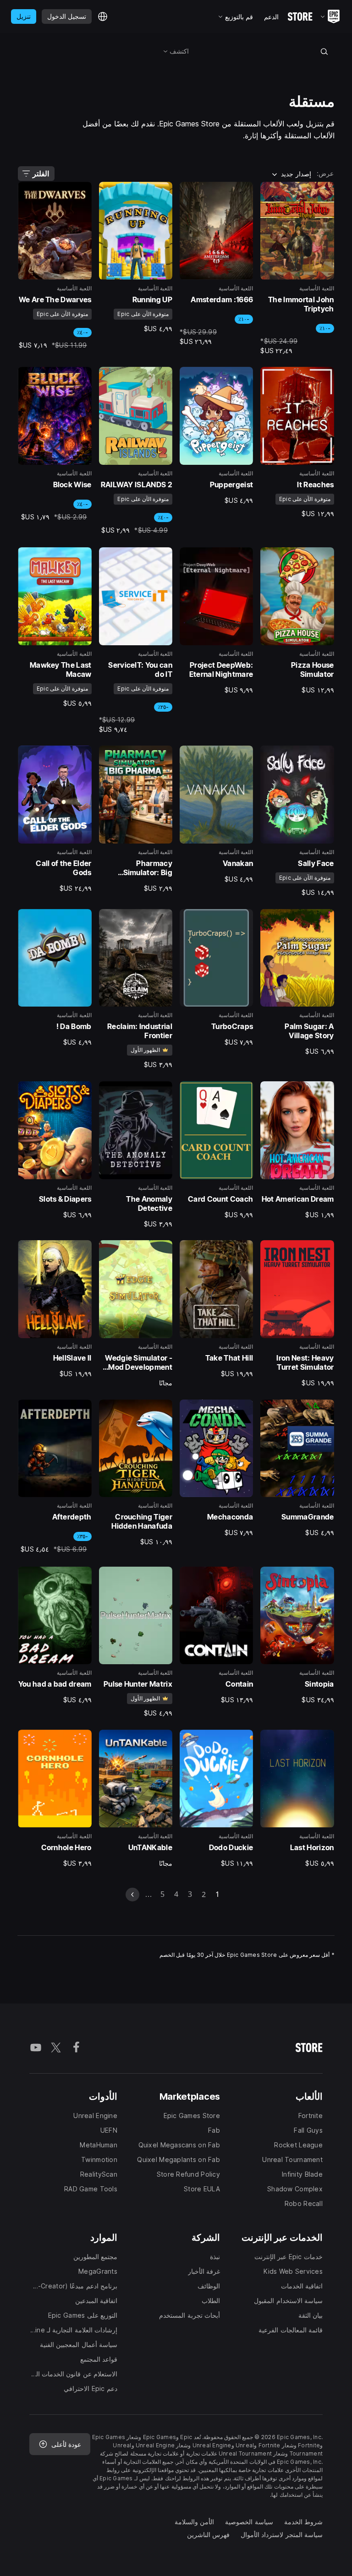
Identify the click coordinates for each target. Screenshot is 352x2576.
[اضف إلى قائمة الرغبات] (324, 192)
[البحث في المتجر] (324, 51)
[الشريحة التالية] (132, 1895)
